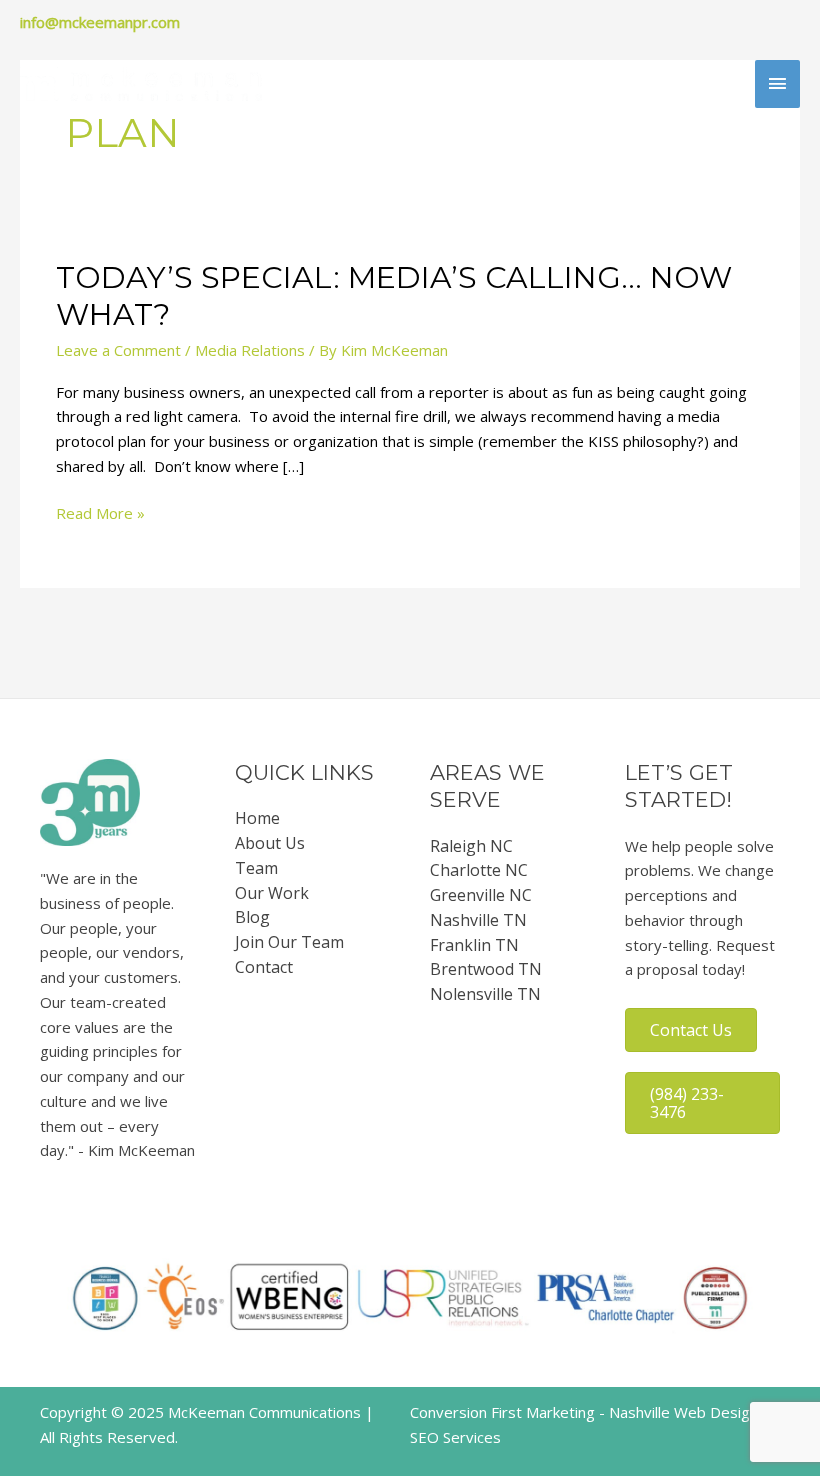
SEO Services (455, 1437)
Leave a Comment (118, 350)
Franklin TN (474, 945)
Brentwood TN (486, 969)
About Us (270, 843)
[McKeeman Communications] (141, 84)
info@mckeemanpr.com (100, 22)
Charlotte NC (479, 870)
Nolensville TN (485, 994)
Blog (252, 917)
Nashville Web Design (683, 1412)
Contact (264, 967)
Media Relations (250, 350)
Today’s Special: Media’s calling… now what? (394, 296)
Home (257, 818)
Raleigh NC (471, 846)
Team (256, 868)
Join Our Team (289, 942)
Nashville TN (478, 920)
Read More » (100, 514)
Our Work (272, 893)
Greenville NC (481, 895)
